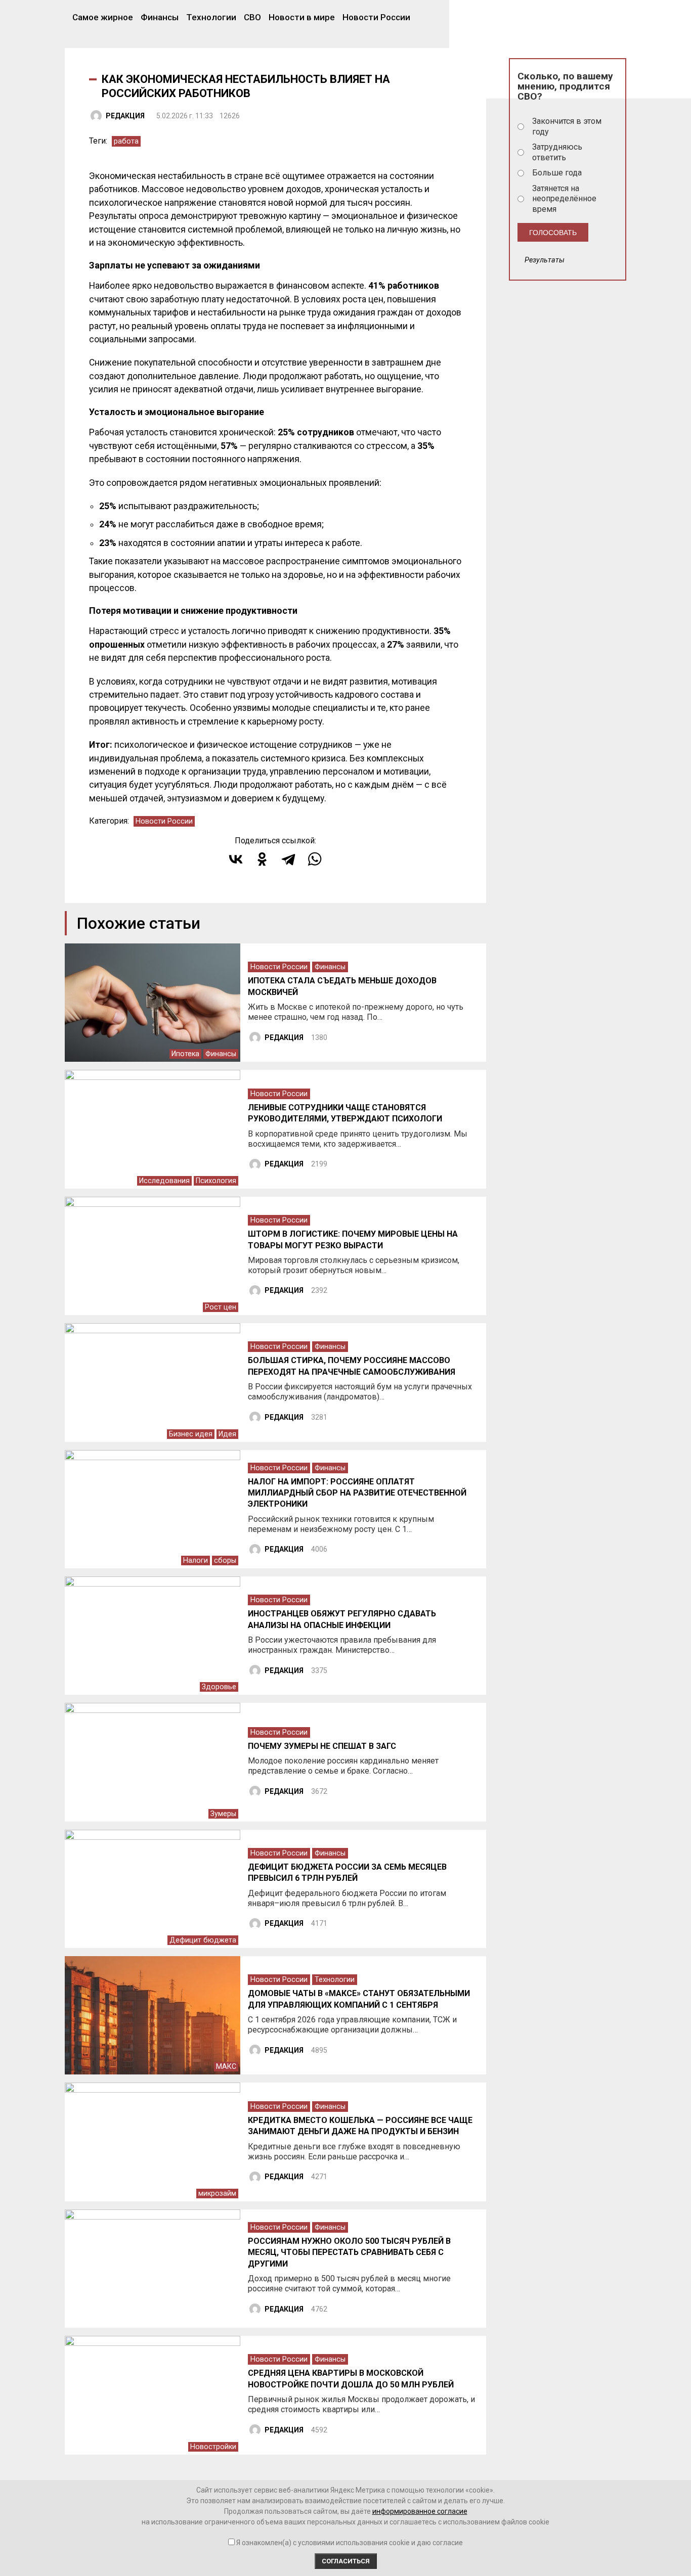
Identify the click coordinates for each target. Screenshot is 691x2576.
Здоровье (219, 1687)
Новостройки (213, 2447)
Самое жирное (103, 17)
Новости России (376, 17)
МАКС (226, 2067)
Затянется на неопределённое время (564, 199)
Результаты (545, 260)
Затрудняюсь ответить (557, 152)
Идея (227, 1434)
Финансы (160, 17)
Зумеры (223, 1814)
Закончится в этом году (567, 126)
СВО (252, 17)
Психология (216, 1181)
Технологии (211, 17)
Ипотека (185, 1054)
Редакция (125, 116)
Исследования (164, 1181)
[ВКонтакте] (236, 859)
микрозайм (217, 2194)
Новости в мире (302, 17)
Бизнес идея (191, 1434)
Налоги (196, 1561)
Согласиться (346, 2561)
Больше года (557, 173)
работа (126, 141)
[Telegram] (288, 859)
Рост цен (221, 1307)
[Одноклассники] (262, 859)
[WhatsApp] (315, 859)
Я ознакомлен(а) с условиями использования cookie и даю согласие (350, 2543)
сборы (225, 1561)
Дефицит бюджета (203, 1940)
